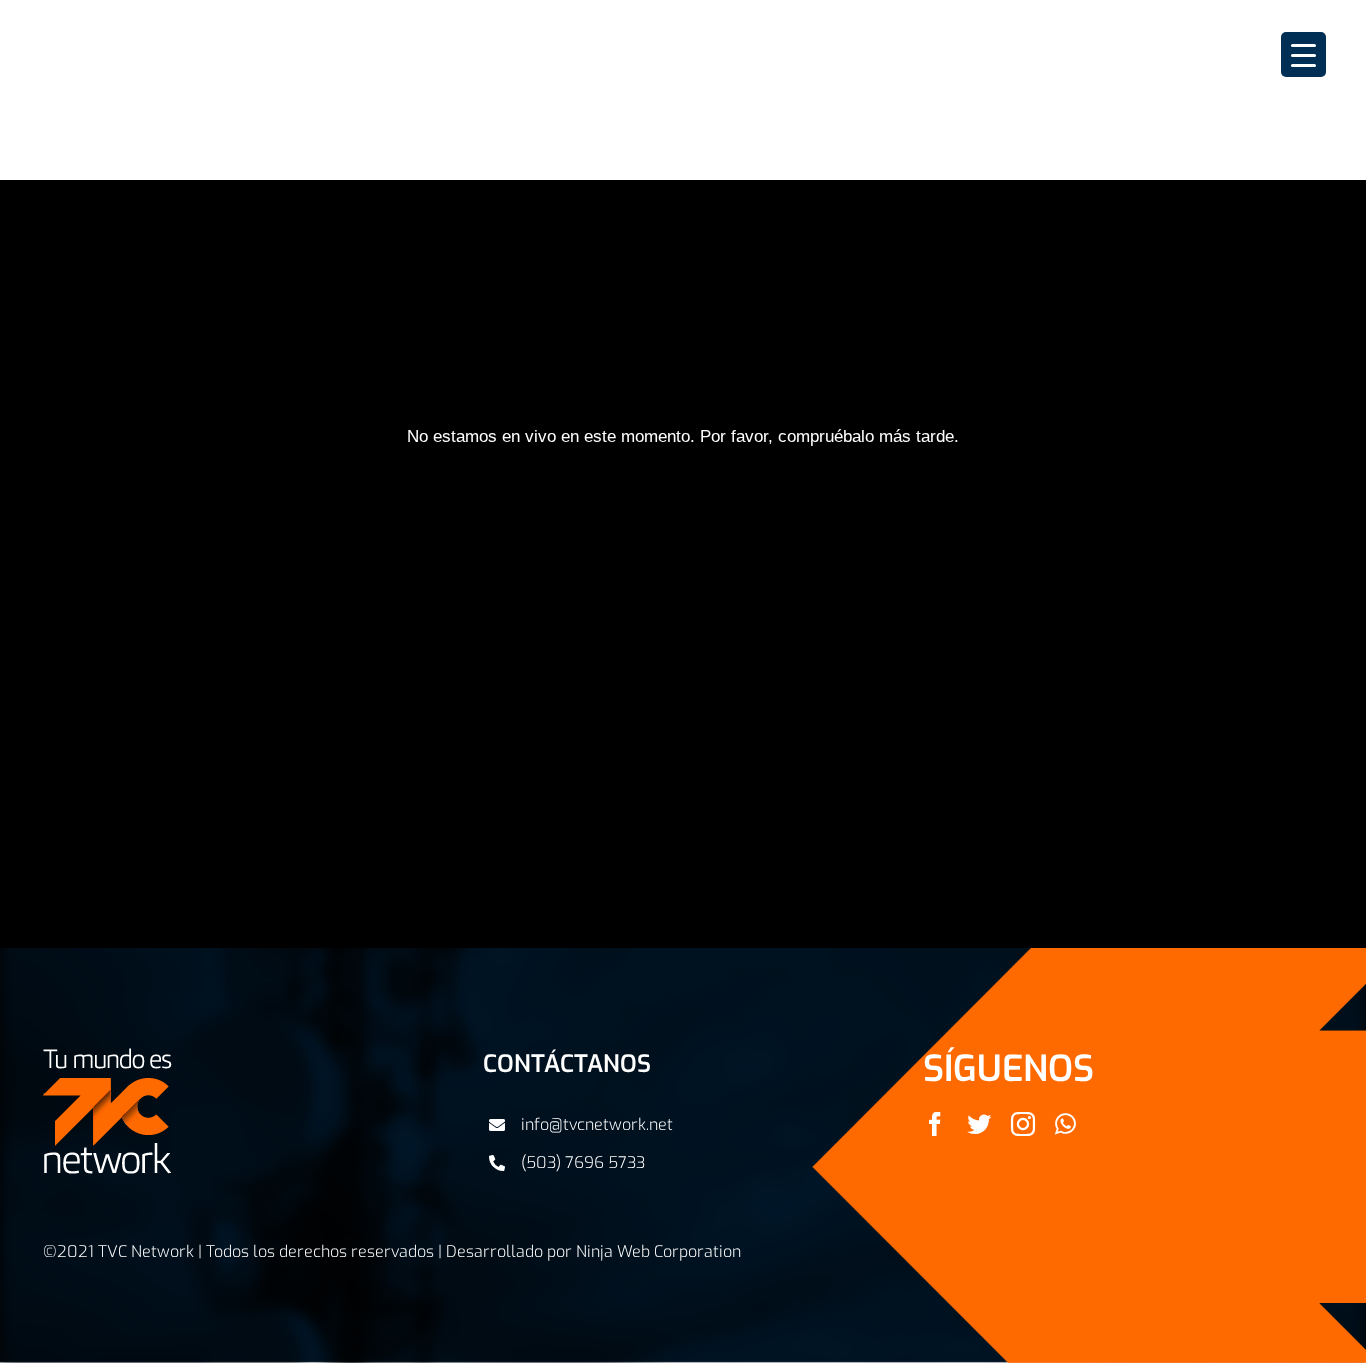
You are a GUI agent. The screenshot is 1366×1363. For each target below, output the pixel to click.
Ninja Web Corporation (658, 1251)
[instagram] (1023, 1124)
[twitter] (979, 1124)
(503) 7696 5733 (583, 1162)
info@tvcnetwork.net (597, 1124)
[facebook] (935, 1124)
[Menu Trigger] (1303, 54)
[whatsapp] (1065, 1124)
